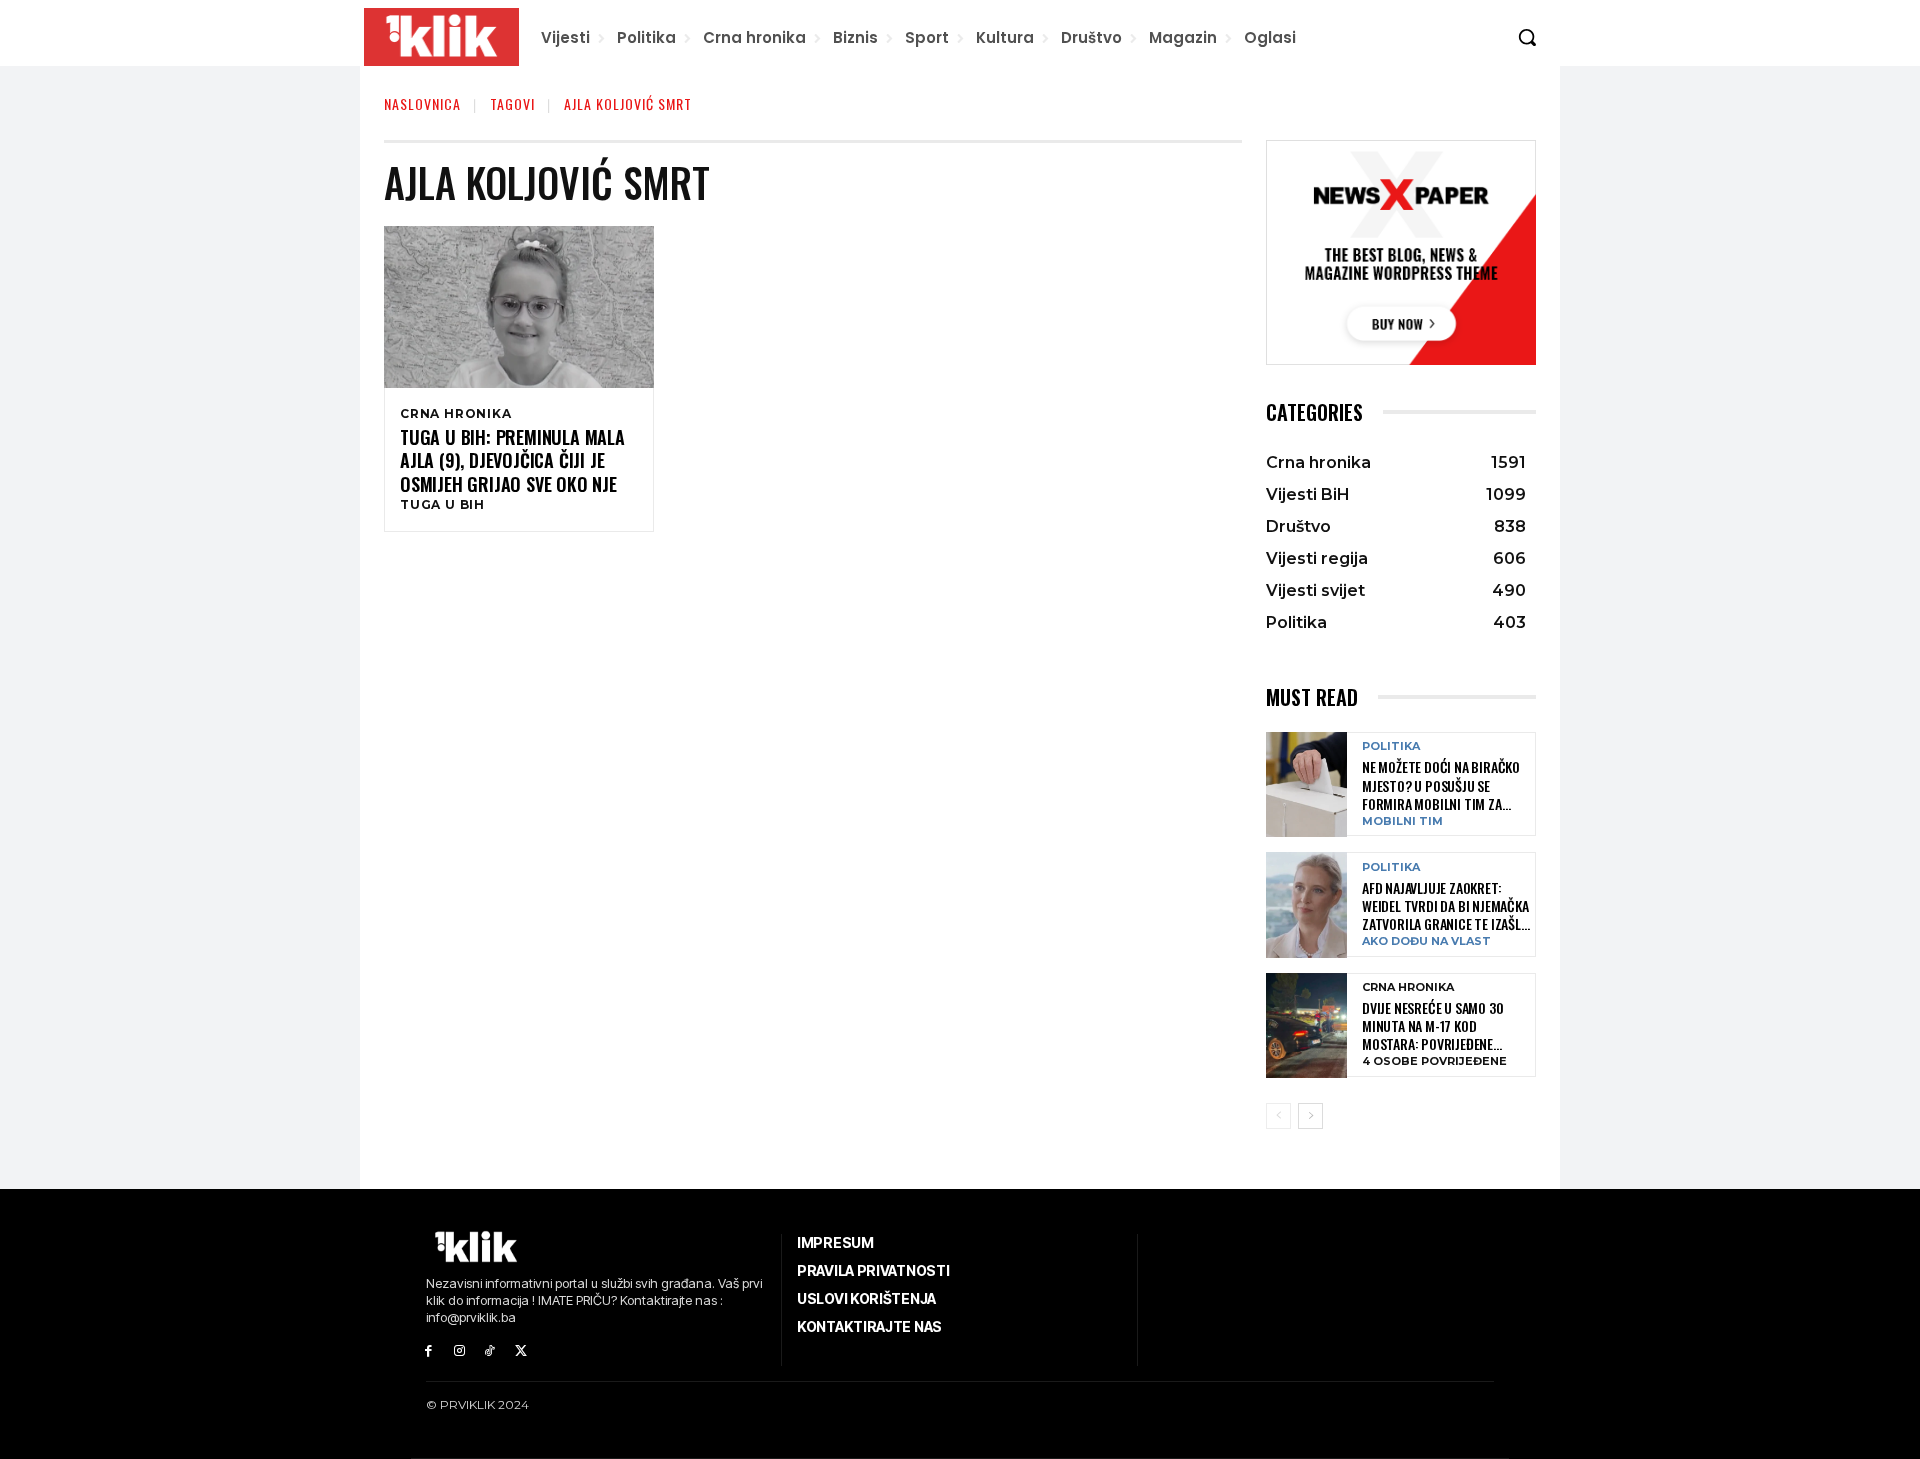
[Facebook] (428, 1351)
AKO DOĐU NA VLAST (1426, 941)
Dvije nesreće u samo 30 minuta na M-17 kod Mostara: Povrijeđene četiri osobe (1432, 1026)
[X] (520, 1351)
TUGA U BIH (442, 505)
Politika (1391, 746)
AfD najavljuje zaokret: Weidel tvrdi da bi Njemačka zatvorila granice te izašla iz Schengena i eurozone (1445, 906)
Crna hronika (456, 414)
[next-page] (1310, 1116)
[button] (1527, 37)
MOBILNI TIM (1402, 821)
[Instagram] (459, 1351)
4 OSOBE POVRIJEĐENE (1434, 1061)
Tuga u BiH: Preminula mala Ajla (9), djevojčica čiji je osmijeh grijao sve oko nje (512, 461)
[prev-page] (1278, 1116)
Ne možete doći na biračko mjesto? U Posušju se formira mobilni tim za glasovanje (1441, 785)
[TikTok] (490, 1351)
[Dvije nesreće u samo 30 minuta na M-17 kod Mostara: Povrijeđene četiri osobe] (1306, 1025)
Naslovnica (422, 103)
